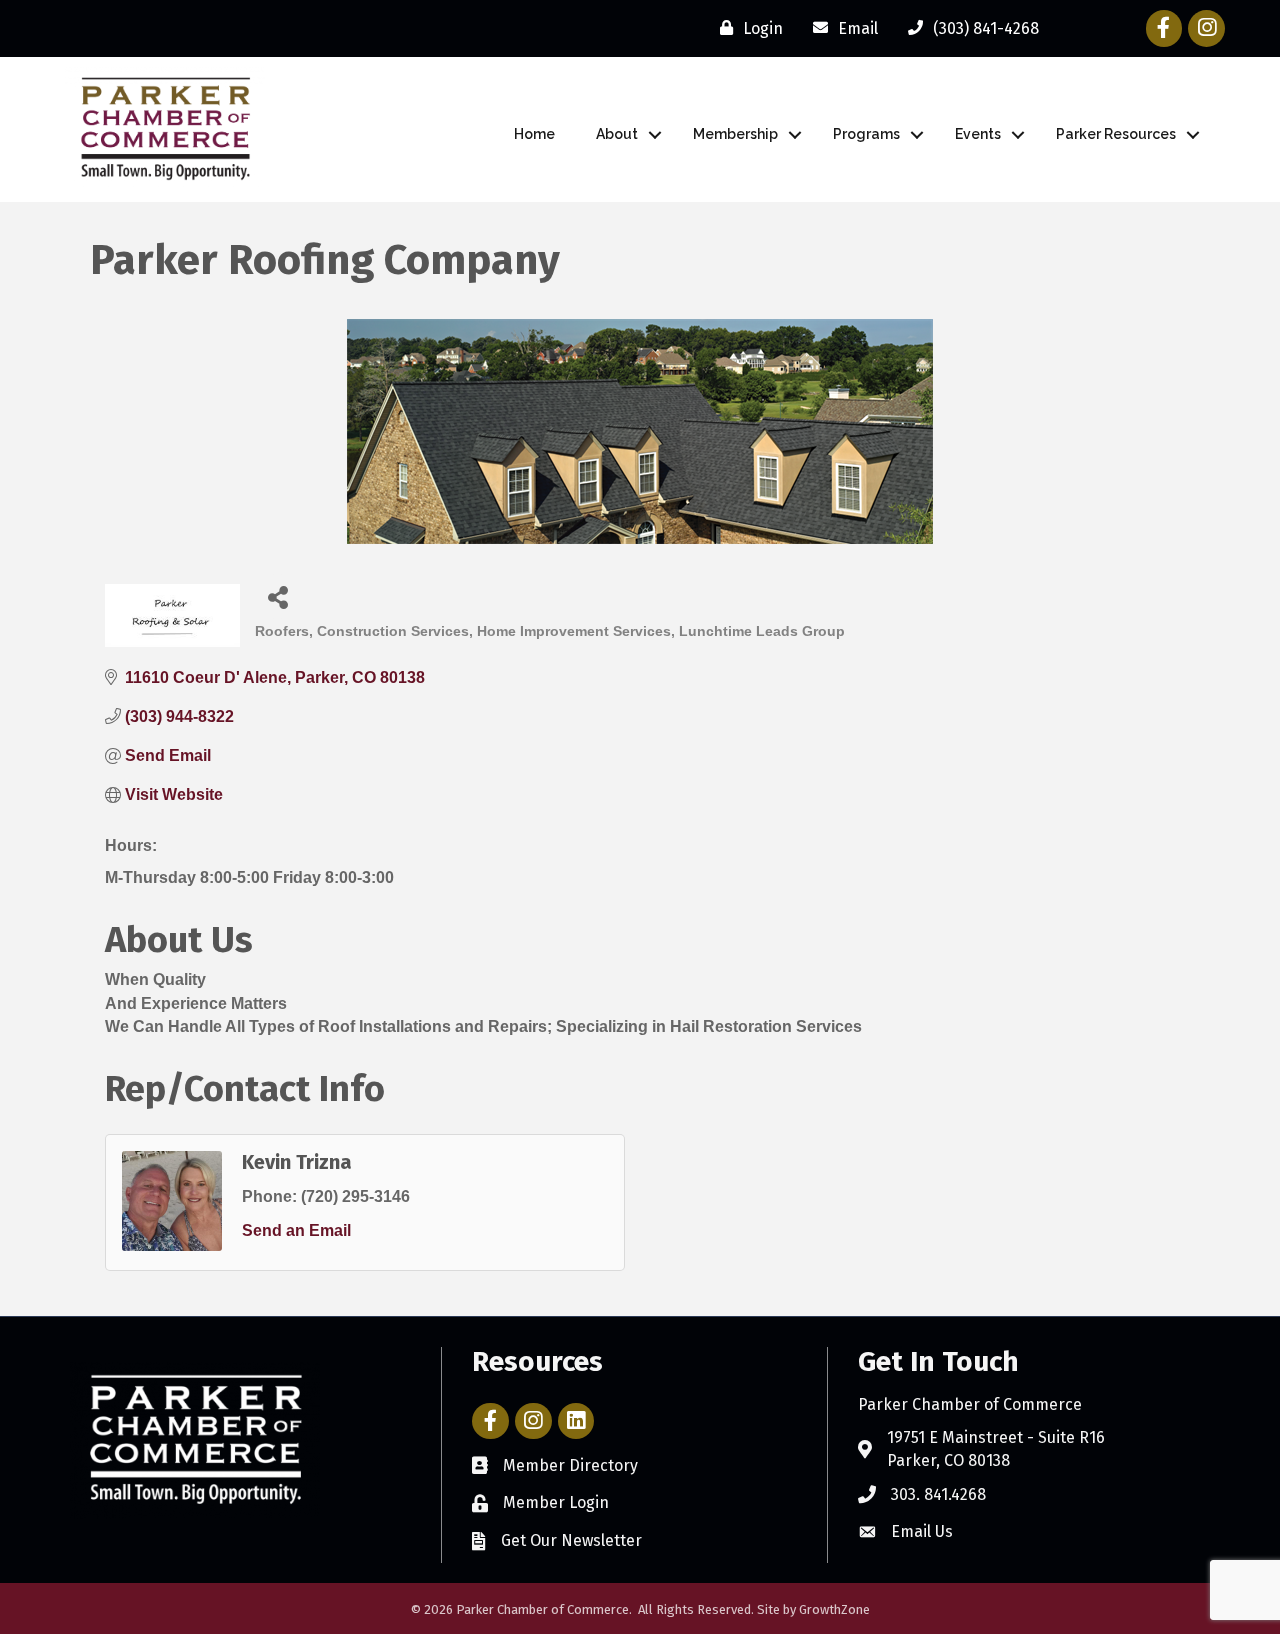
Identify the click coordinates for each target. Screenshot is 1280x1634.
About (617, 134)
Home (534, 134)
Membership (735, 134)
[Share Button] (277, 596)
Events (978, 134)
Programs (866, 134)
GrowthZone (834, 1609)
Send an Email (296, 1230)
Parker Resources (1116, 134)
